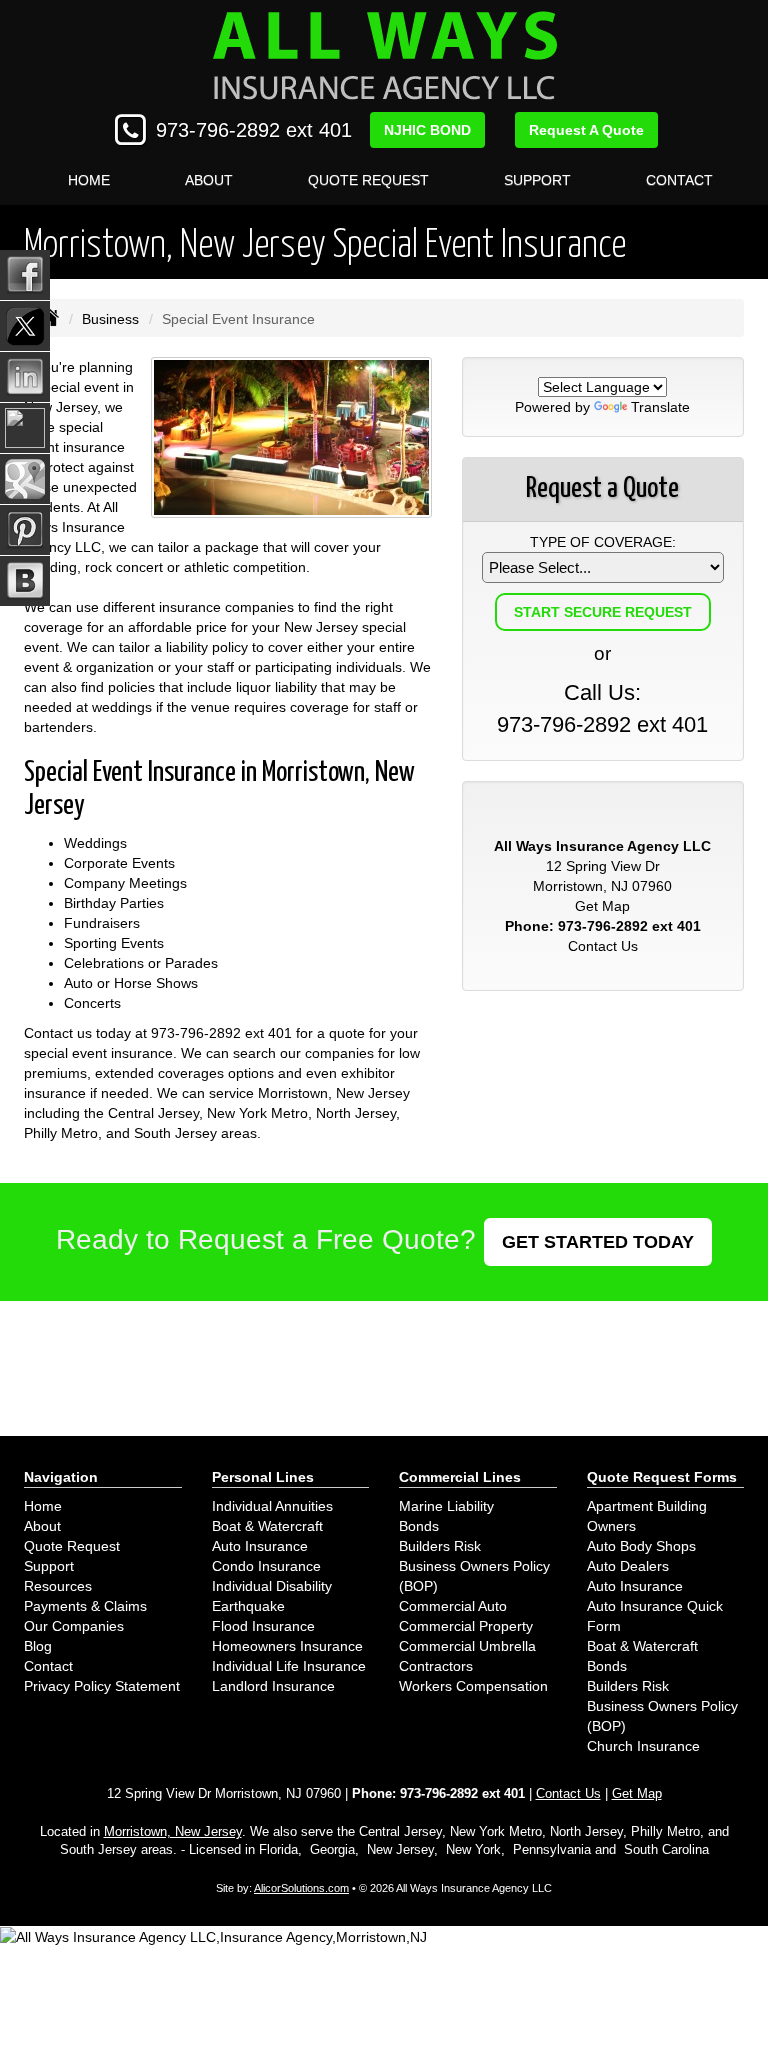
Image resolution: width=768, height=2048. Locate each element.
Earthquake (248, 1606)
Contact (679, 180)
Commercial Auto (453, 1606)
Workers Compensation (473, 1686)
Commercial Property (466, 1626)
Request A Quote (586, 130)
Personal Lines (263, 1477)
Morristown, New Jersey (173, 1832)
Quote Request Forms (662, 1477)
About (209, 180)
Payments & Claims (85, 1606)
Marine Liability (446, 1506)
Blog (38, 1646)
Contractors (436, 1666)
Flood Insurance (263, 1626)
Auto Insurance (260, 1546)
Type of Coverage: (603, 542)
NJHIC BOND (427, 130)
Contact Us (603, 946)
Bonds (419, 1526)
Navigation (61, 1477)
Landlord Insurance (273, 1686)
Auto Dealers (628, 1566)
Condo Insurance (266, 1566)
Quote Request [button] (368, 180)
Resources (58, 1586)
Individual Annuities (272, 1506)
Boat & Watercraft (267, 1526)
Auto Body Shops (641, 1546)
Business (110, 319)
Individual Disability (272, 1586)
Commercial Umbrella (467, 1646)
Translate (660, 407)
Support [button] (537, 180)
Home (89, 180)
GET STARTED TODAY (598, 1242)
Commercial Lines (460, 1477)
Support (49, 1566)
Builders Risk (440, 1546)
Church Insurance (643, 1746)
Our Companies (74, 1626)
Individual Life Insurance (289, 1666)
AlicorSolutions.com (301, 1888)
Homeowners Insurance (287, 1646)
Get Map (602, 906)
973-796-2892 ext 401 (254, 130)
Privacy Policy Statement (102, 1686)
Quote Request (72, 1546)
